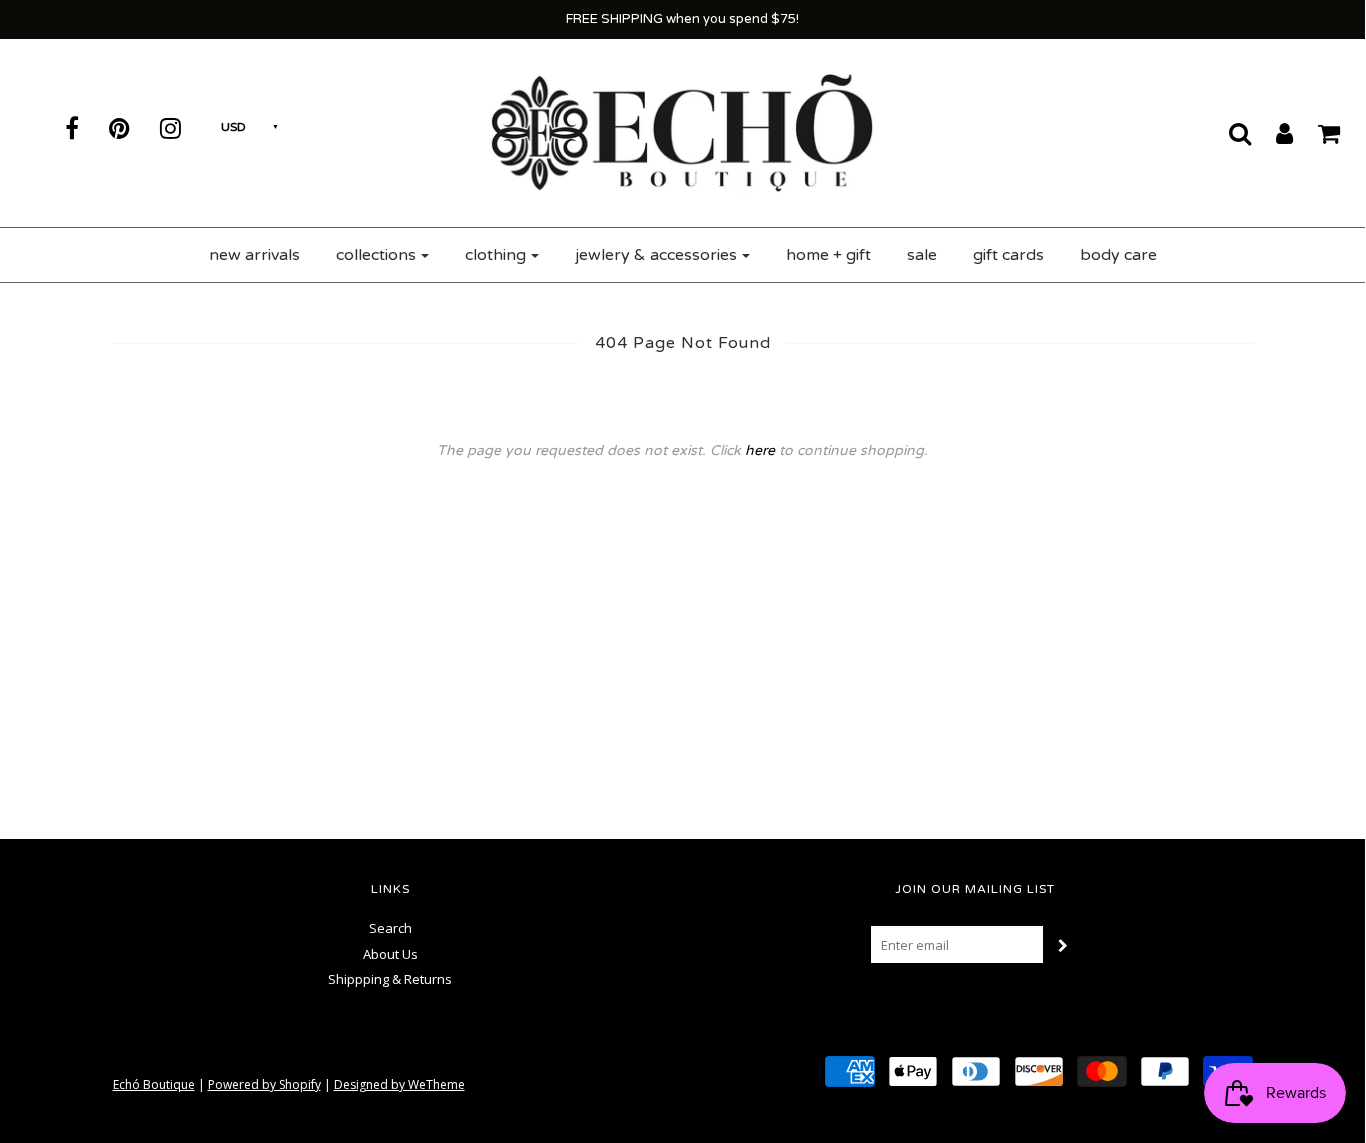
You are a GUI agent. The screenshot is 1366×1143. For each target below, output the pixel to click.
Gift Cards (1008, 255)
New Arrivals (254, 255)
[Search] (1227, 133)
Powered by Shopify (264, 1084)
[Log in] (1272, 133)
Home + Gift (828, 255)
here (760, 450)
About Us (390, 954)
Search (390, 928)
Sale (922, 255)
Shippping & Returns (390, 979)
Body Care (1118, 255)
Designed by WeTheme (399, 1084)
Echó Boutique (154, 1084)
